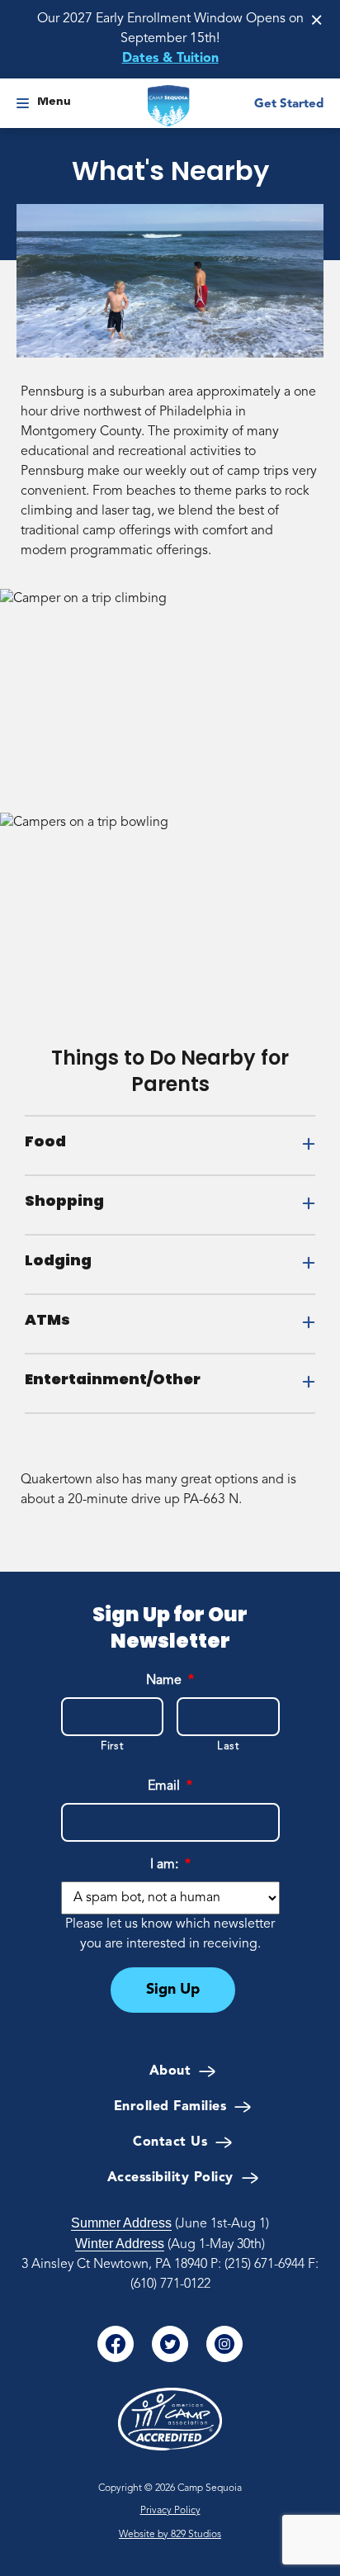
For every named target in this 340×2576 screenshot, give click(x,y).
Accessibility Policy (170, 2178)
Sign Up (173, 1990)
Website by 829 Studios (170, 2535)
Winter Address (120, 2244)
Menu (54, 102)
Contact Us (170, 2142)
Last (228, 1746)
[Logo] (169, 106)
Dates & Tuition (170, 59)
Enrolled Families (170, 2107)
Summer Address (121, 2223)
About (170, 2071)
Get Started (289, 104)
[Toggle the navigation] (23, 106)
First (112, 1746)
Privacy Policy (170, 2511)
